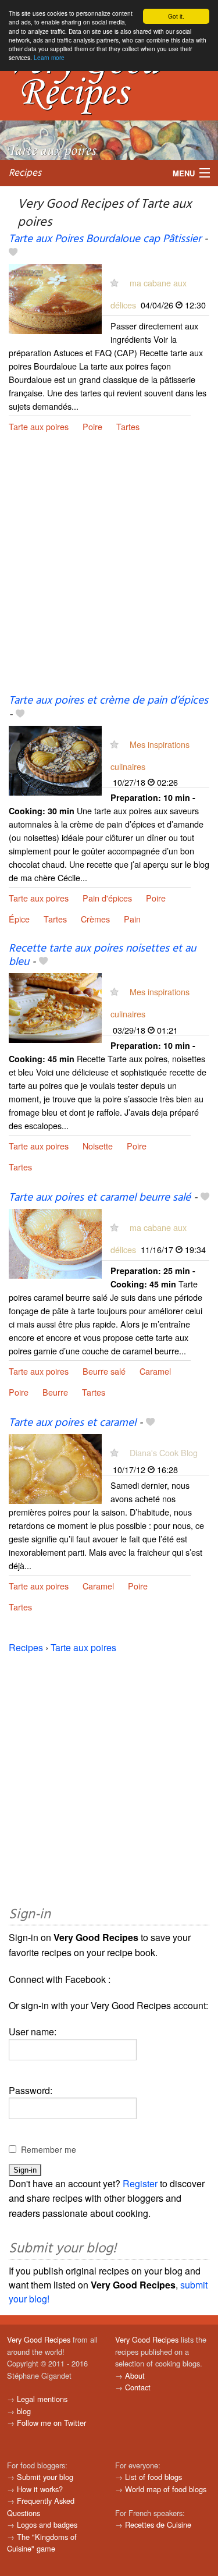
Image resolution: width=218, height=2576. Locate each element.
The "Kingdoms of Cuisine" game (42, 2543)
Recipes (25, 173)
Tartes (128, 426)
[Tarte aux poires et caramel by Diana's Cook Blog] (55, 1468)
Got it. (176, 16)
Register (140, 2183)
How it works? (40, 2489)
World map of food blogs (166, 2489)
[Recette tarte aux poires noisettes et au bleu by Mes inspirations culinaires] (55, 1007)
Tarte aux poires (39, 426)
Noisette (98, 1146)
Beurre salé (104, 1371)
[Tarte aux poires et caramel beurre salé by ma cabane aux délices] (55, 1242)
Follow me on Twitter (51, 2423)
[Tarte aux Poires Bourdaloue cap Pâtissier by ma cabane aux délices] (55, 298)
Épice (19, 919)
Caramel (155, 1371)
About (135, 2375)
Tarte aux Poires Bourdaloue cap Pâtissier (105, 239)
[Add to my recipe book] (13, 253)
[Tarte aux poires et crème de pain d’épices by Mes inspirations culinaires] (55, 759)
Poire (92, 426)
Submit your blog (45, 2477)
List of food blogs (153, 2477)
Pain (132, 919)
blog (24, 2411)
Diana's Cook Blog (164, 1452)
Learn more (49, 57)
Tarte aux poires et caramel (72, 1423)
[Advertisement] (109, 572)
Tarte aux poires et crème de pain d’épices (108, 701)
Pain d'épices (107, 898)
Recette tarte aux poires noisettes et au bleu (102, 955)
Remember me (49, 2149)
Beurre (55, 1392)
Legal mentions (42, 2399)
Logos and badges (47, 2524)
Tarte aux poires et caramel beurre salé (100, 1198)
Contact (138, 2387)
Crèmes (95, 919)
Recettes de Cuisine (158, 2524)
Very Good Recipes (39, 2339)
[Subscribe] (114, 283)
